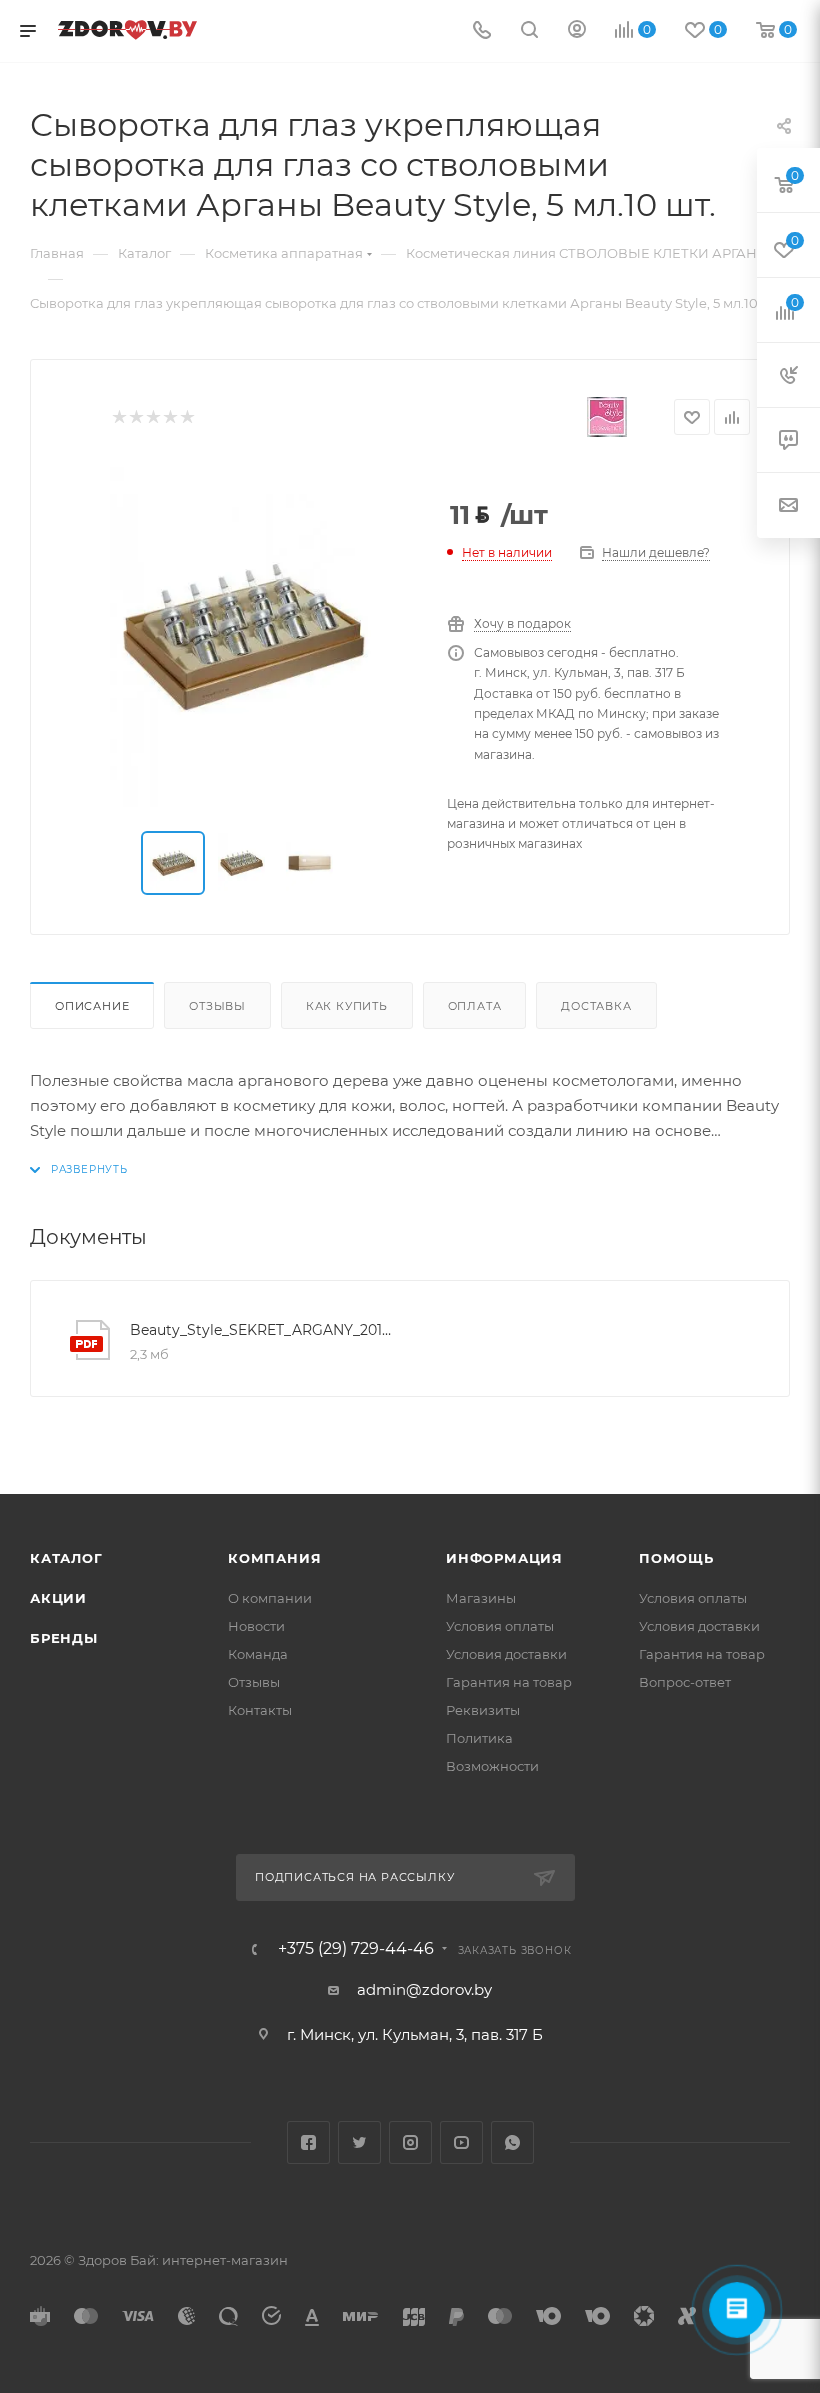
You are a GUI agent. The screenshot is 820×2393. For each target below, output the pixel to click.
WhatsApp (512, 2142)
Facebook (308, 2142)
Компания (274, 1558)
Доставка (596, 1006)
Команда (258, 1654)
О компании (270, 1598)
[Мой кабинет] (577, 31)
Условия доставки (506, 1654)
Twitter (359, 2142)
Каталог (66, 1558)
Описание (92, 1006)
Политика (479, 1738)
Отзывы (217, 1006)
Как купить (347, 1006)
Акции (58, 1598)
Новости (256, 1626)
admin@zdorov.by (424, 1989)
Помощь (676, 1558)
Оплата (475, 1006)
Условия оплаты (500, 1626)
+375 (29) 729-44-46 (356, 1949)
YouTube (461, 2142)
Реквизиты (483, 1710)
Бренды (64, 1638)
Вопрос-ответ (685, 1682)
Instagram (410, 2142)
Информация (504, 1558)
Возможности (492, 1766)
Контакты (260, 1710)
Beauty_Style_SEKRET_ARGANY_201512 (261, 1330)
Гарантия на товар (509, 1682)
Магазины (481, 1598)
